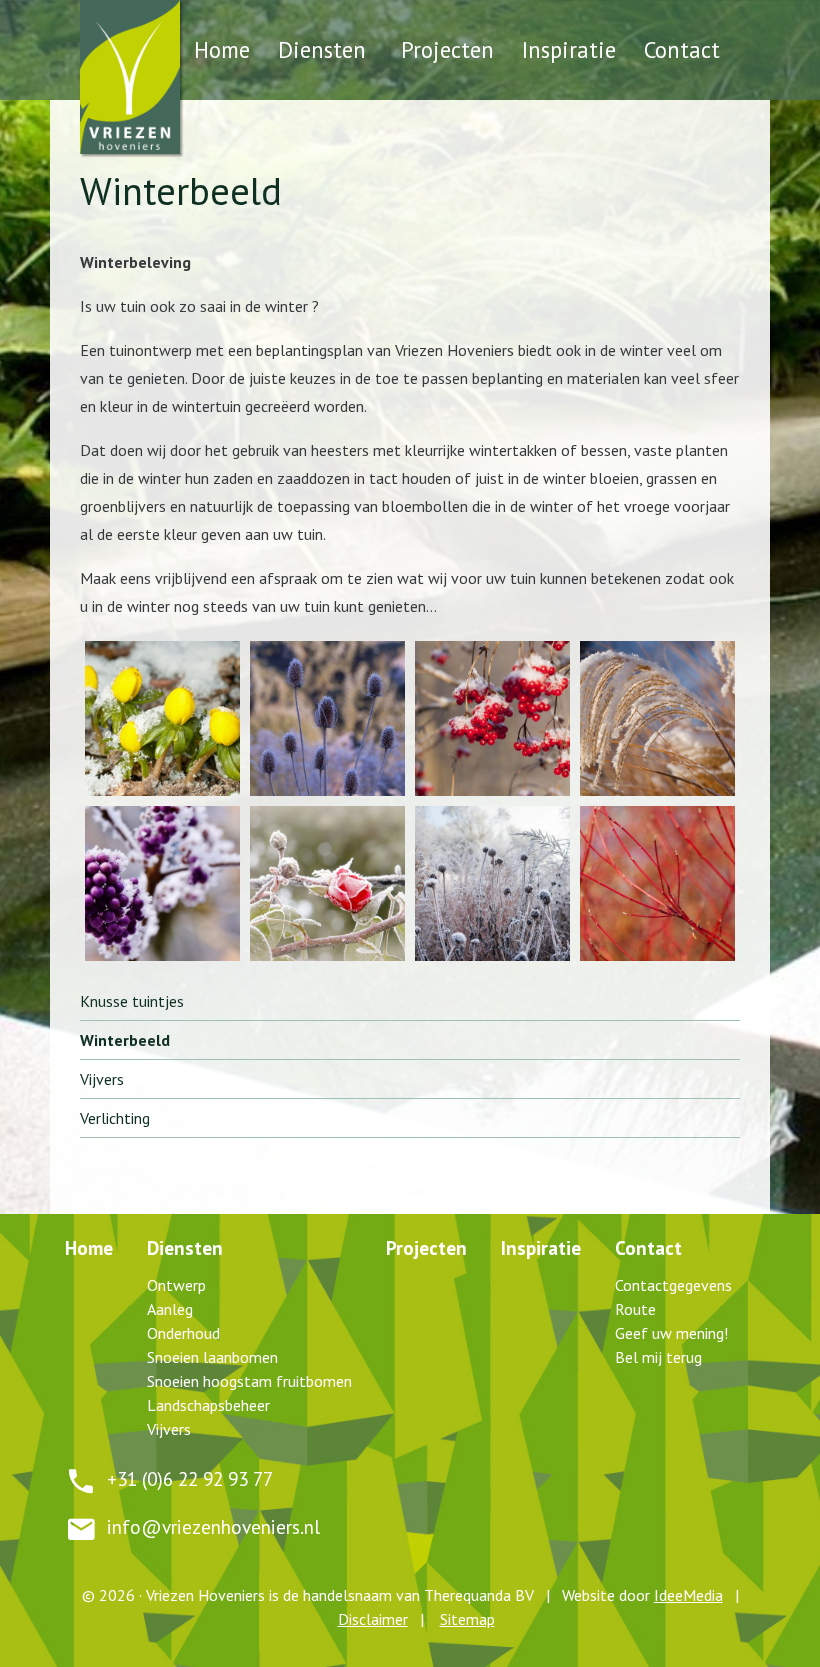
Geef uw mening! (671, 1333)
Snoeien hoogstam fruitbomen (249, 1381)
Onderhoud (183, 1333)
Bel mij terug (658, 1357)
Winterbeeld (125, 1040)
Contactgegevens (673, 1285)
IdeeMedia (688, 1595)
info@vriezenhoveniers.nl (213, 1526)
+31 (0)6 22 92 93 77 (190, 1478)
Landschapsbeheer (208, 1405)
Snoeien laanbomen (212, 1357)
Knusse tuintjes (132, 1001)
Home (222, 49)
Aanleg (170, 1309)
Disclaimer (373, 1619)
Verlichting (115, 1118)
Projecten (447, 49)
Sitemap (467, 1619)
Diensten (322, 49)
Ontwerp (176, 1285)
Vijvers (102, 1079)
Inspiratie (569, 49)
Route (635, 1309)
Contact (682, 49)
